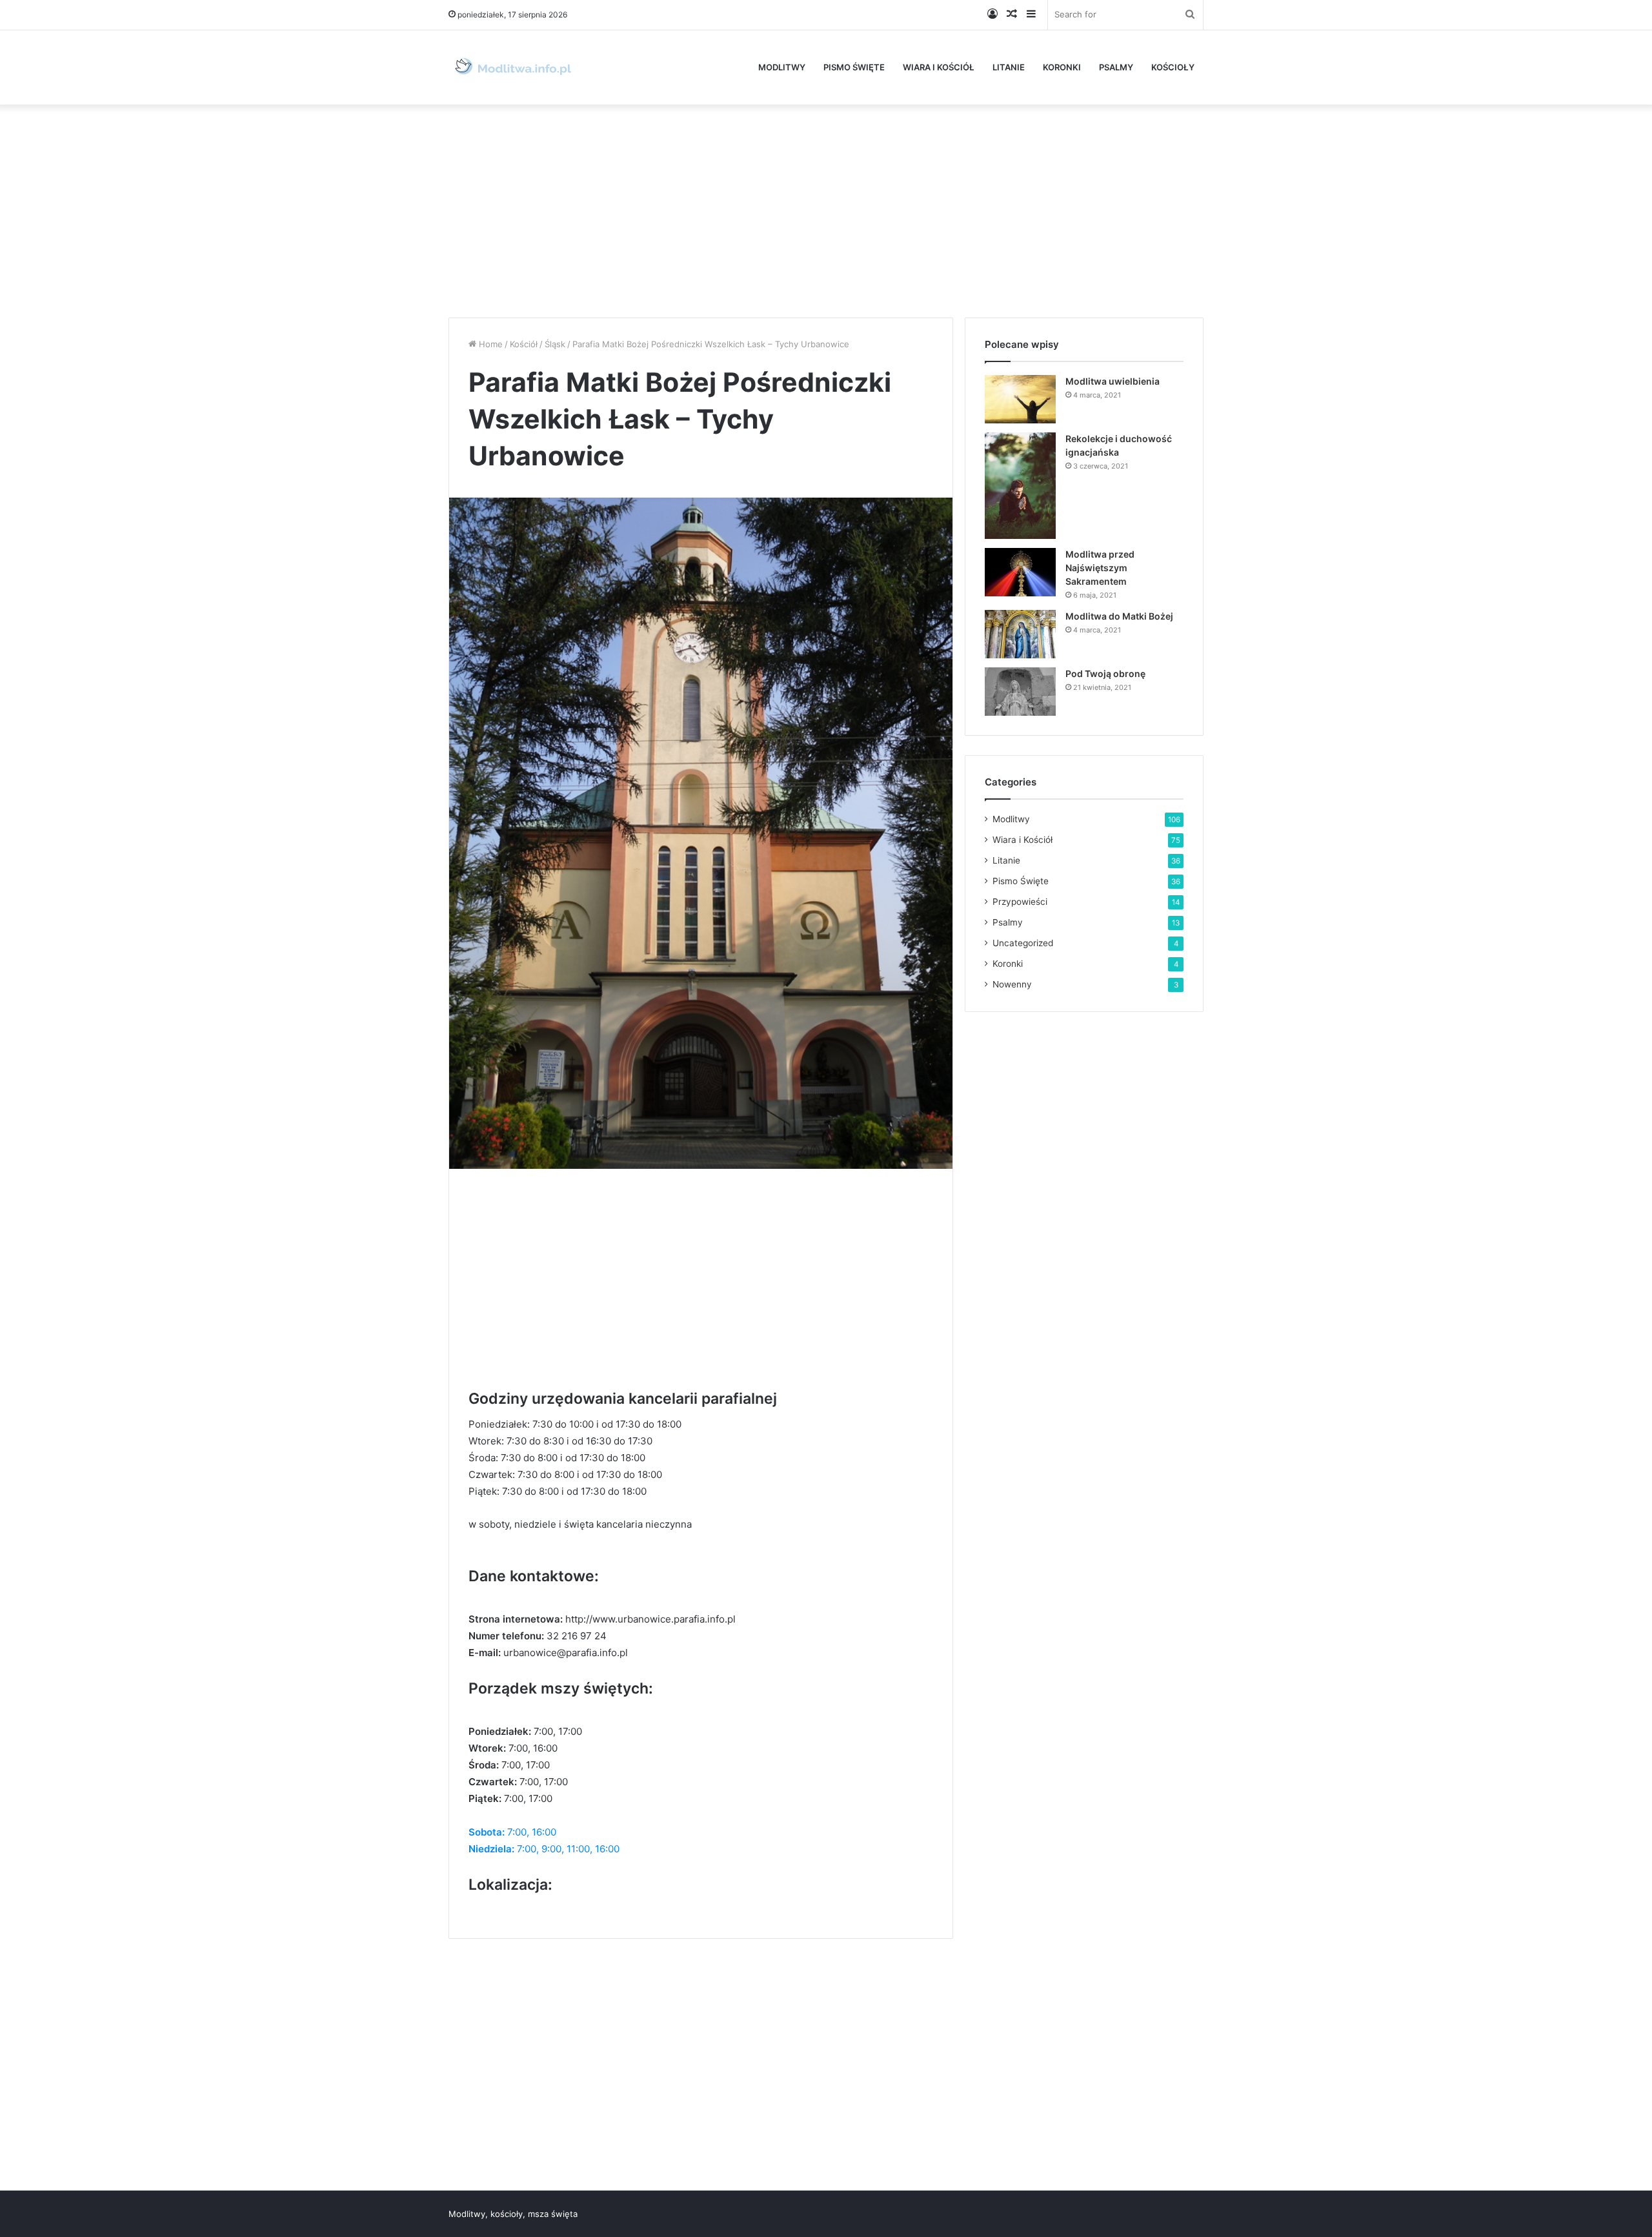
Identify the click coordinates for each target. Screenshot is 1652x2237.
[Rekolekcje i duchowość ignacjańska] (1020, 486)
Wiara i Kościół (939, 67)
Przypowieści (1020, 902)
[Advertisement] (826, 208)
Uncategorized (1023, 943)
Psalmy (1116, 67)
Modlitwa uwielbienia (1113, 381)
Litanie (1009, 67)
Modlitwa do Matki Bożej (1119, 616)
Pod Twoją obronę (1105, 673)
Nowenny (1012, 984)
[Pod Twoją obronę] (1020, 692)
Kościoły (1173, 67)
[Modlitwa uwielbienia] (1020, 399)
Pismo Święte (854, 67)
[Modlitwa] (513, 67)
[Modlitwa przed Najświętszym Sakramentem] (1020, 572)
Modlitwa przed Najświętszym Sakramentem (1100, 568)
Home (489, 344)
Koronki (1062, 67)
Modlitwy (782, 67)
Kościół (524, 344)
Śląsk (555, 344)
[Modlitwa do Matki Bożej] (1020, 634)
